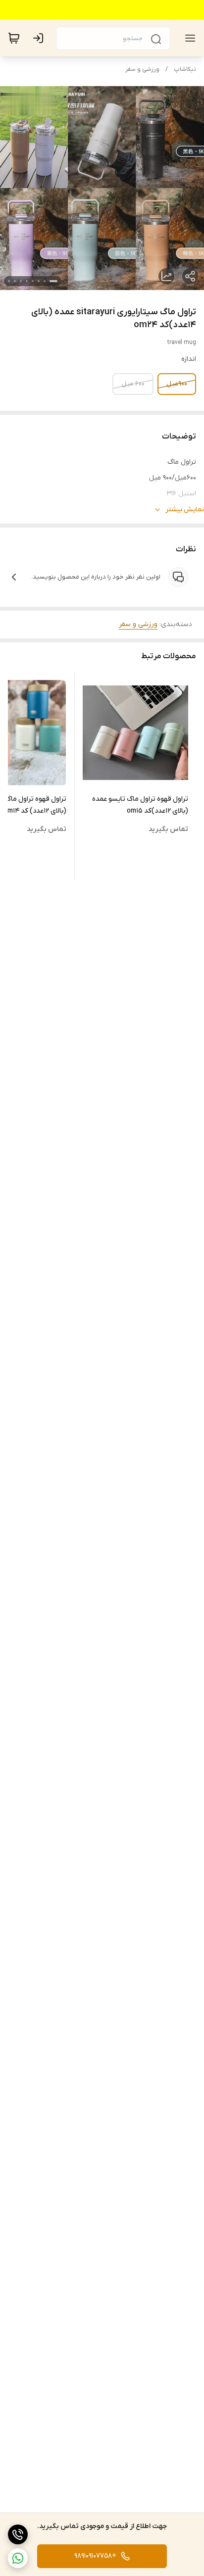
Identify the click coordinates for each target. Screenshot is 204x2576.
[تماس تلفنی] (18, 2534)
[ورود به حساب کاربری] (40, 38)
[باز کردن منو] (188, 38)
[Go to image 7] (15, 281)
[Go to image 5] (27, 281)
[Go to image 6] (21, 281)
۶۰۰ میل (133, 384)
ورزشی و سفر (142, 69)
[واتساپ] (18, 2558)
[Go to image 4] (33, 281)
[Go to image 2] (45, 281)
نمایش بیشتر (185, 510)
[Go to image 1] (53, 281)
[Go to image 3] (39, 281)
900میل (177, 384)
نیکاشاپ (185, 69)
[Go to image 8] (9, 281)
